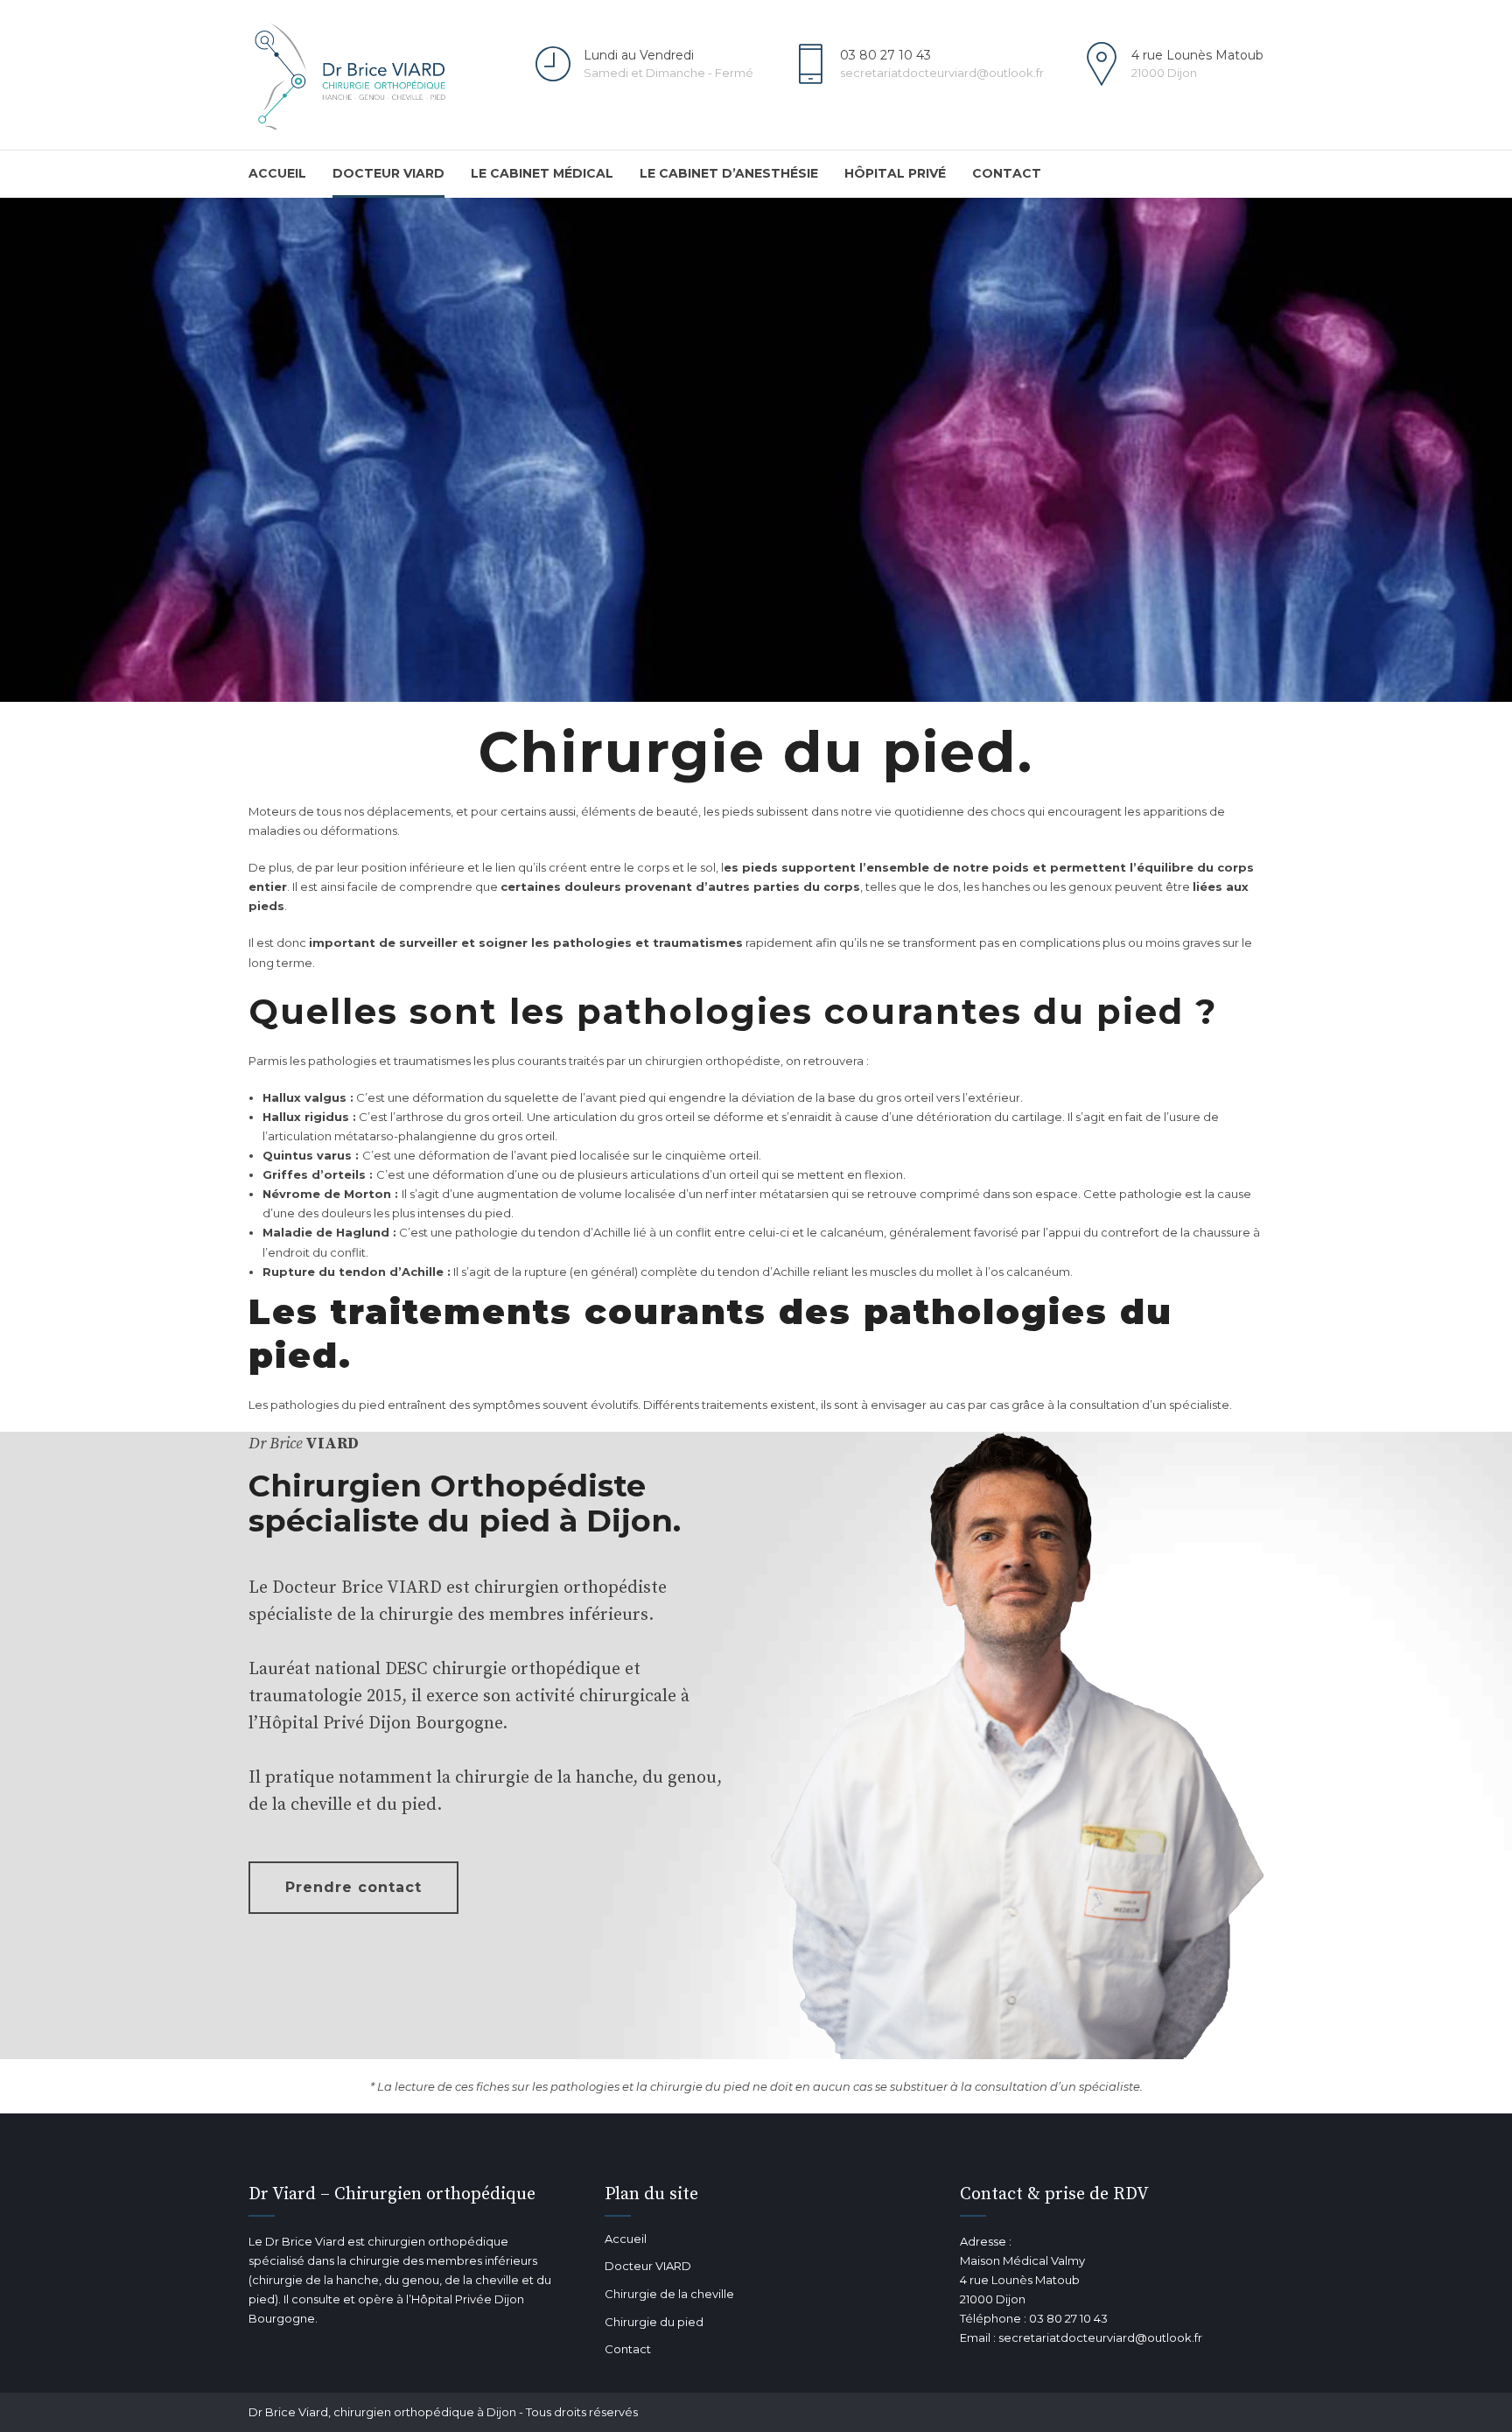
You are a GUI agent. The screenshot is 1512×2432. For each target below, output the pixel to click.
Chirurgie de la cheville (669, 2294)
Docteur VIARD (388, 173)
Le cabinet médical (542, 173)
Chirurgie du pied (654, 2322)
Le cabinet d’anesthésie (729, 173)
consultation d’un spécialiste (1149, 1405)
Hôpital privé (895, 173)
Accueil (277, 173)
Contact (1007, 173)
